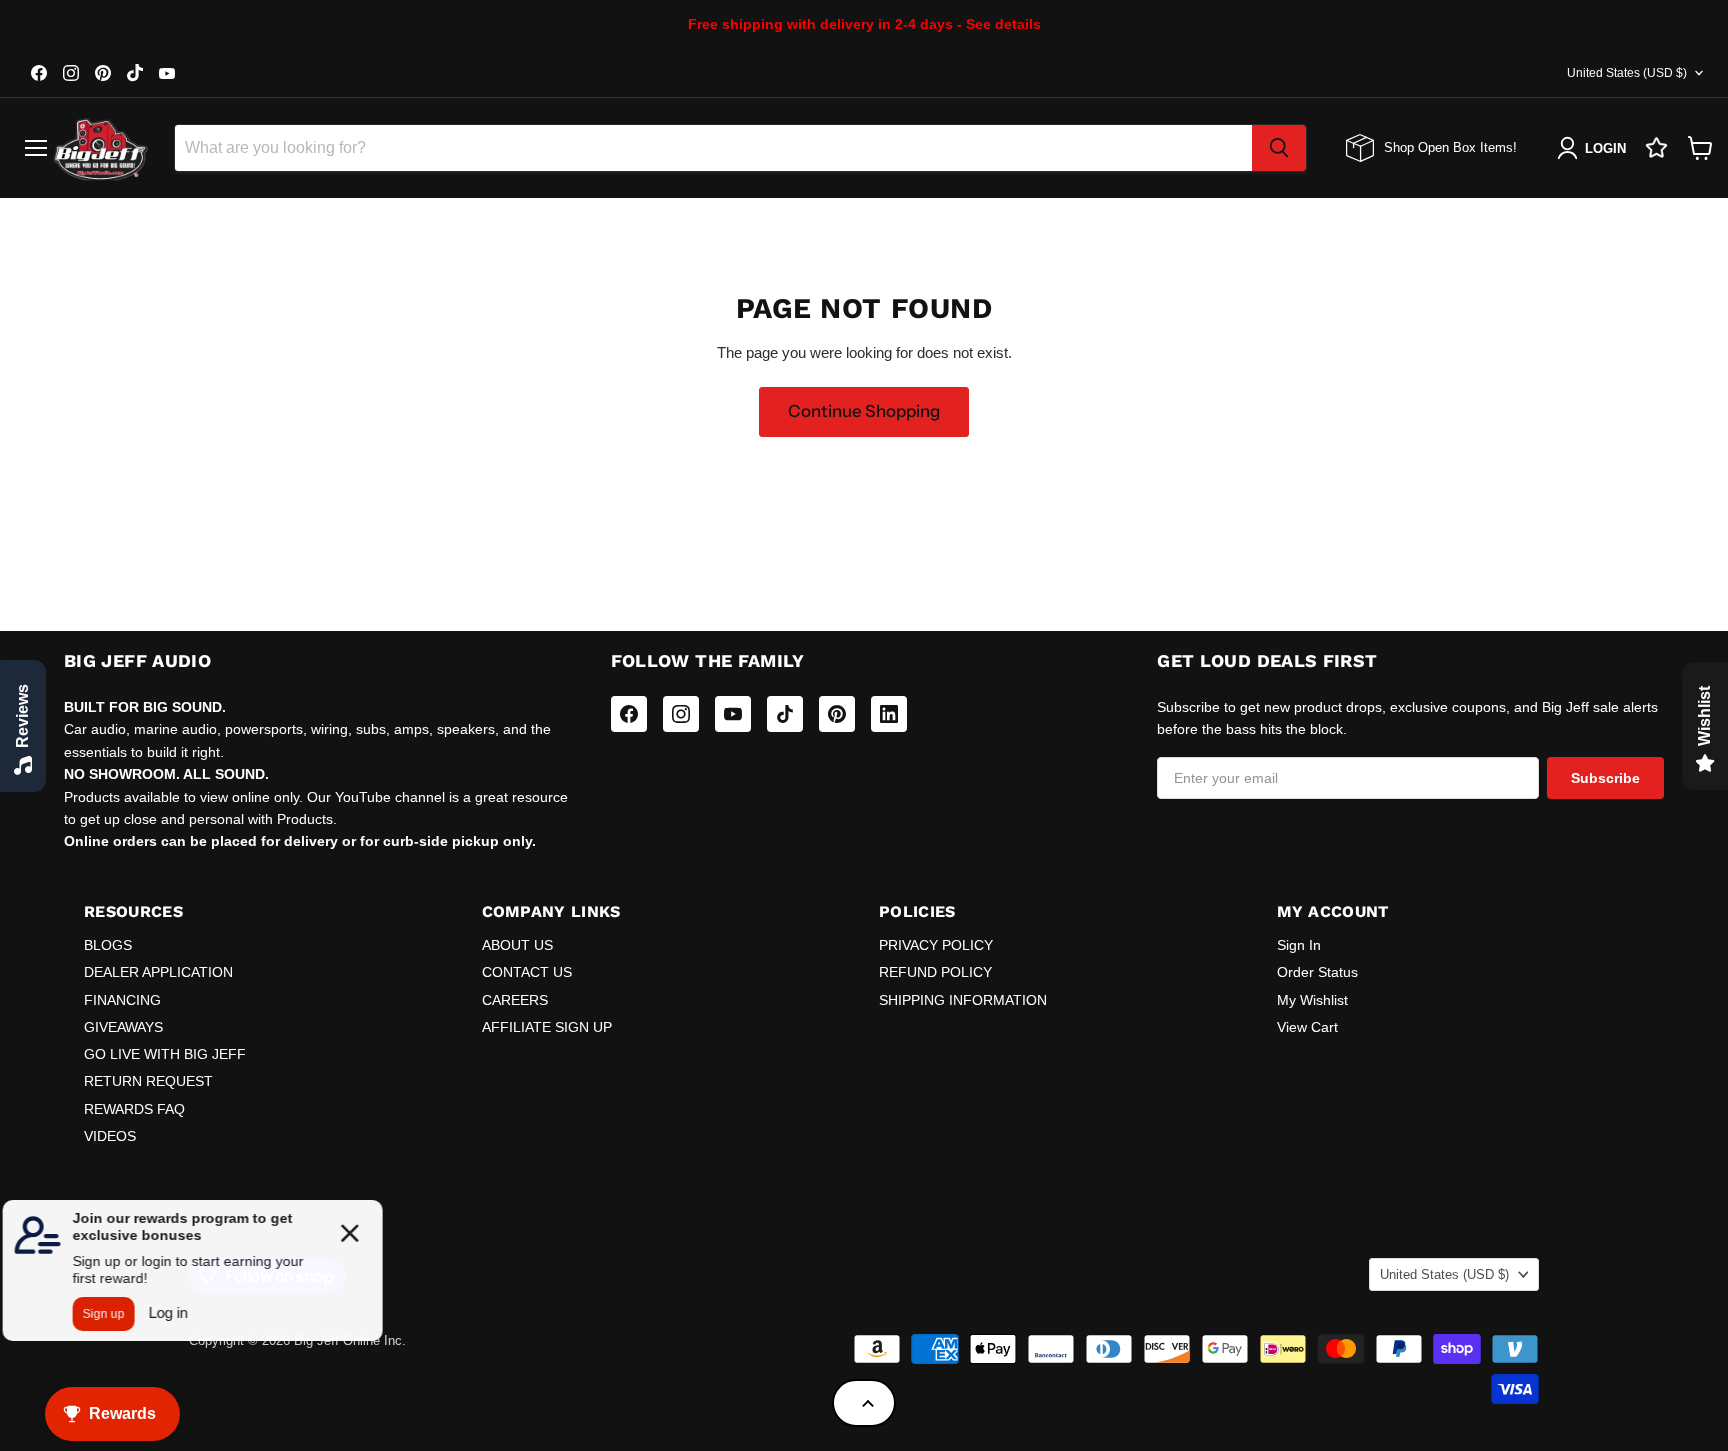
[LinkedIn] (889, 714)
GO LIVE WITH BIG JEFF (165, 1054)
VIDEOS (110, 1136)
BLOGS (108, 945)
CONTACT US (527, 972)
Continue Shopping (864, 411)
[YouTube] (733, 714)
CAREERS (515, 1000)
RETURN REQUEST (148, 1081)
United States (1627, 73)
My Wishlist (1312, 1000)
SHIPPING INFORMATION (963, 1000)
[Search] (1279, 148)
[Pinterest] (837, 714)
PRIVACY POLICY (936, 945)
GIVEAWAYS (123, 1027)
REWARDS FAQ (134, 1109)
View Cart (1307, 1027)
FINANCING (122, 1000)
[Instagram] (681, 714)
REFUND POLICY (935, 972)
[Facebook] (629, 714)
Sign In (1299, 945)
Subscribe (1605, 778)
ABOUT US (517, 945)
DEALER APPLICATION (158, 972)
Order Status (1317, 972)
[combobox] (713, 148)
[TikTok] (785, 714)
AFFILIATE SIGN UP (547, 1027)
